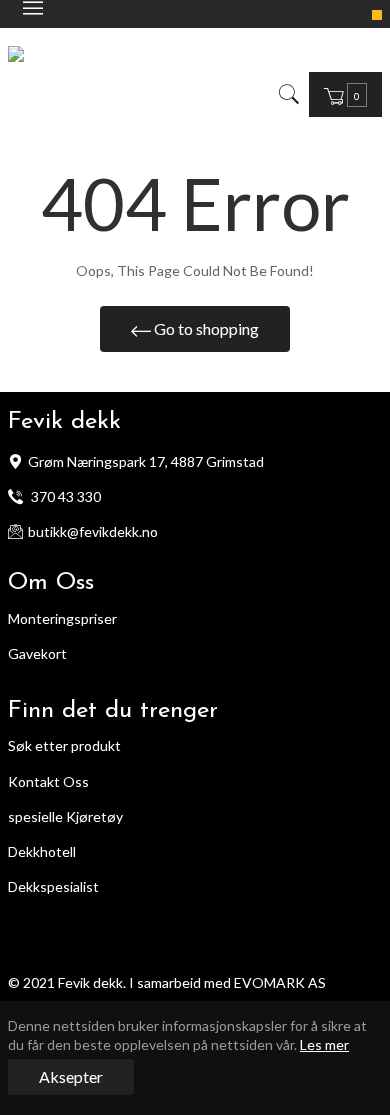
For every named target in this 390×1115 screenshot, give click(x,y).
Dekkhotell (42, 851)
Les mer (324, 1044)
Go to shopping (205, 328)
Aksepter (71, 1076)
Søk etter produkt (64, 745)
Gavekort (37, 653)
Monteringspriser (62, 618)
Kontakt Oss (48, 781)
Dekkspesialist (53, 886)
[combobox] (303, 94)
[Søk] (287, 94)
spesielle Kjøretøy (65, 816)
